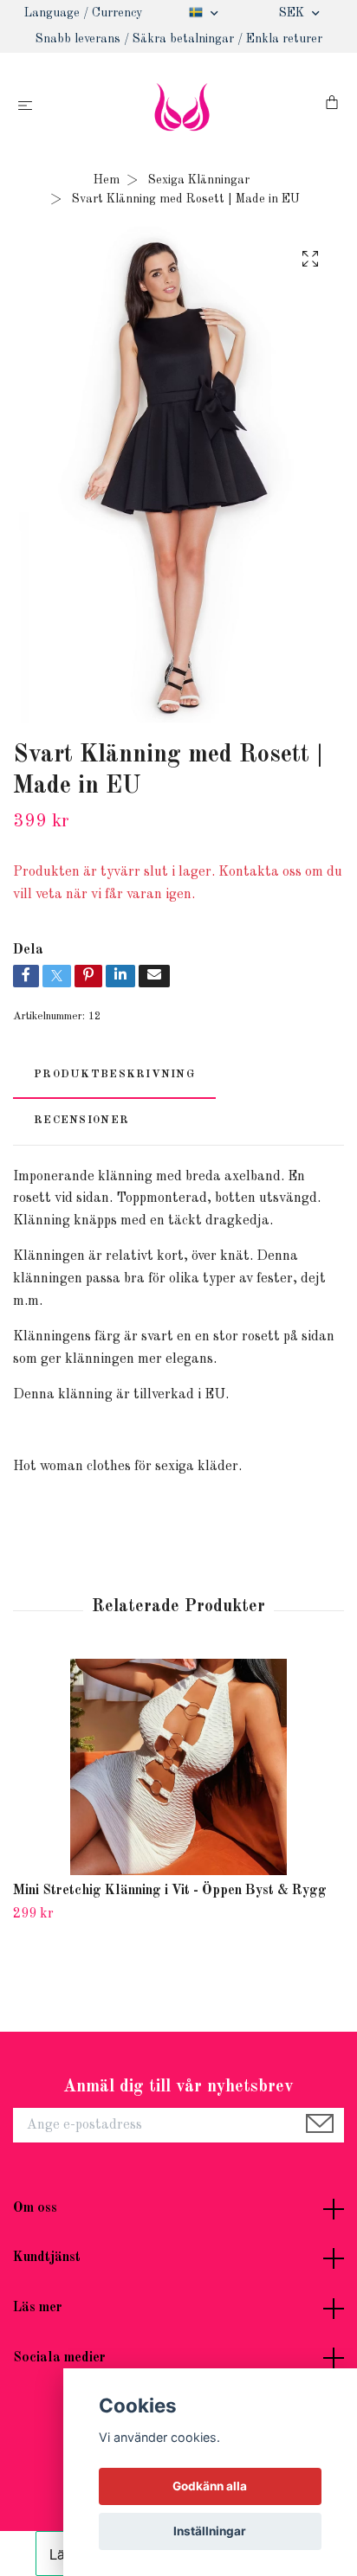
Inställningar (210, 2531)
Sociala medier (59, 2358)
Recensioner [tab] (81, 1120)
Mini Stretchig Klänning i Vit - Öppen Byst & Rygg (170, 1891)
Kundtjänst (47, 2258)
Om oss (35, 2208)
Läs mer (38, 2308)
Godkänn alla (210, 2486)
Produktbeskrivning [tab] (114, 1074)
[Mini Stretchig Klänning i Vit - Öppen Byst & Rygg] (178, 1767)
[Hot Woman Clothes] (182, 106)
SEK (293, 13)
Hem (107, 180)
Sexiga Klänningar (199, 180)
